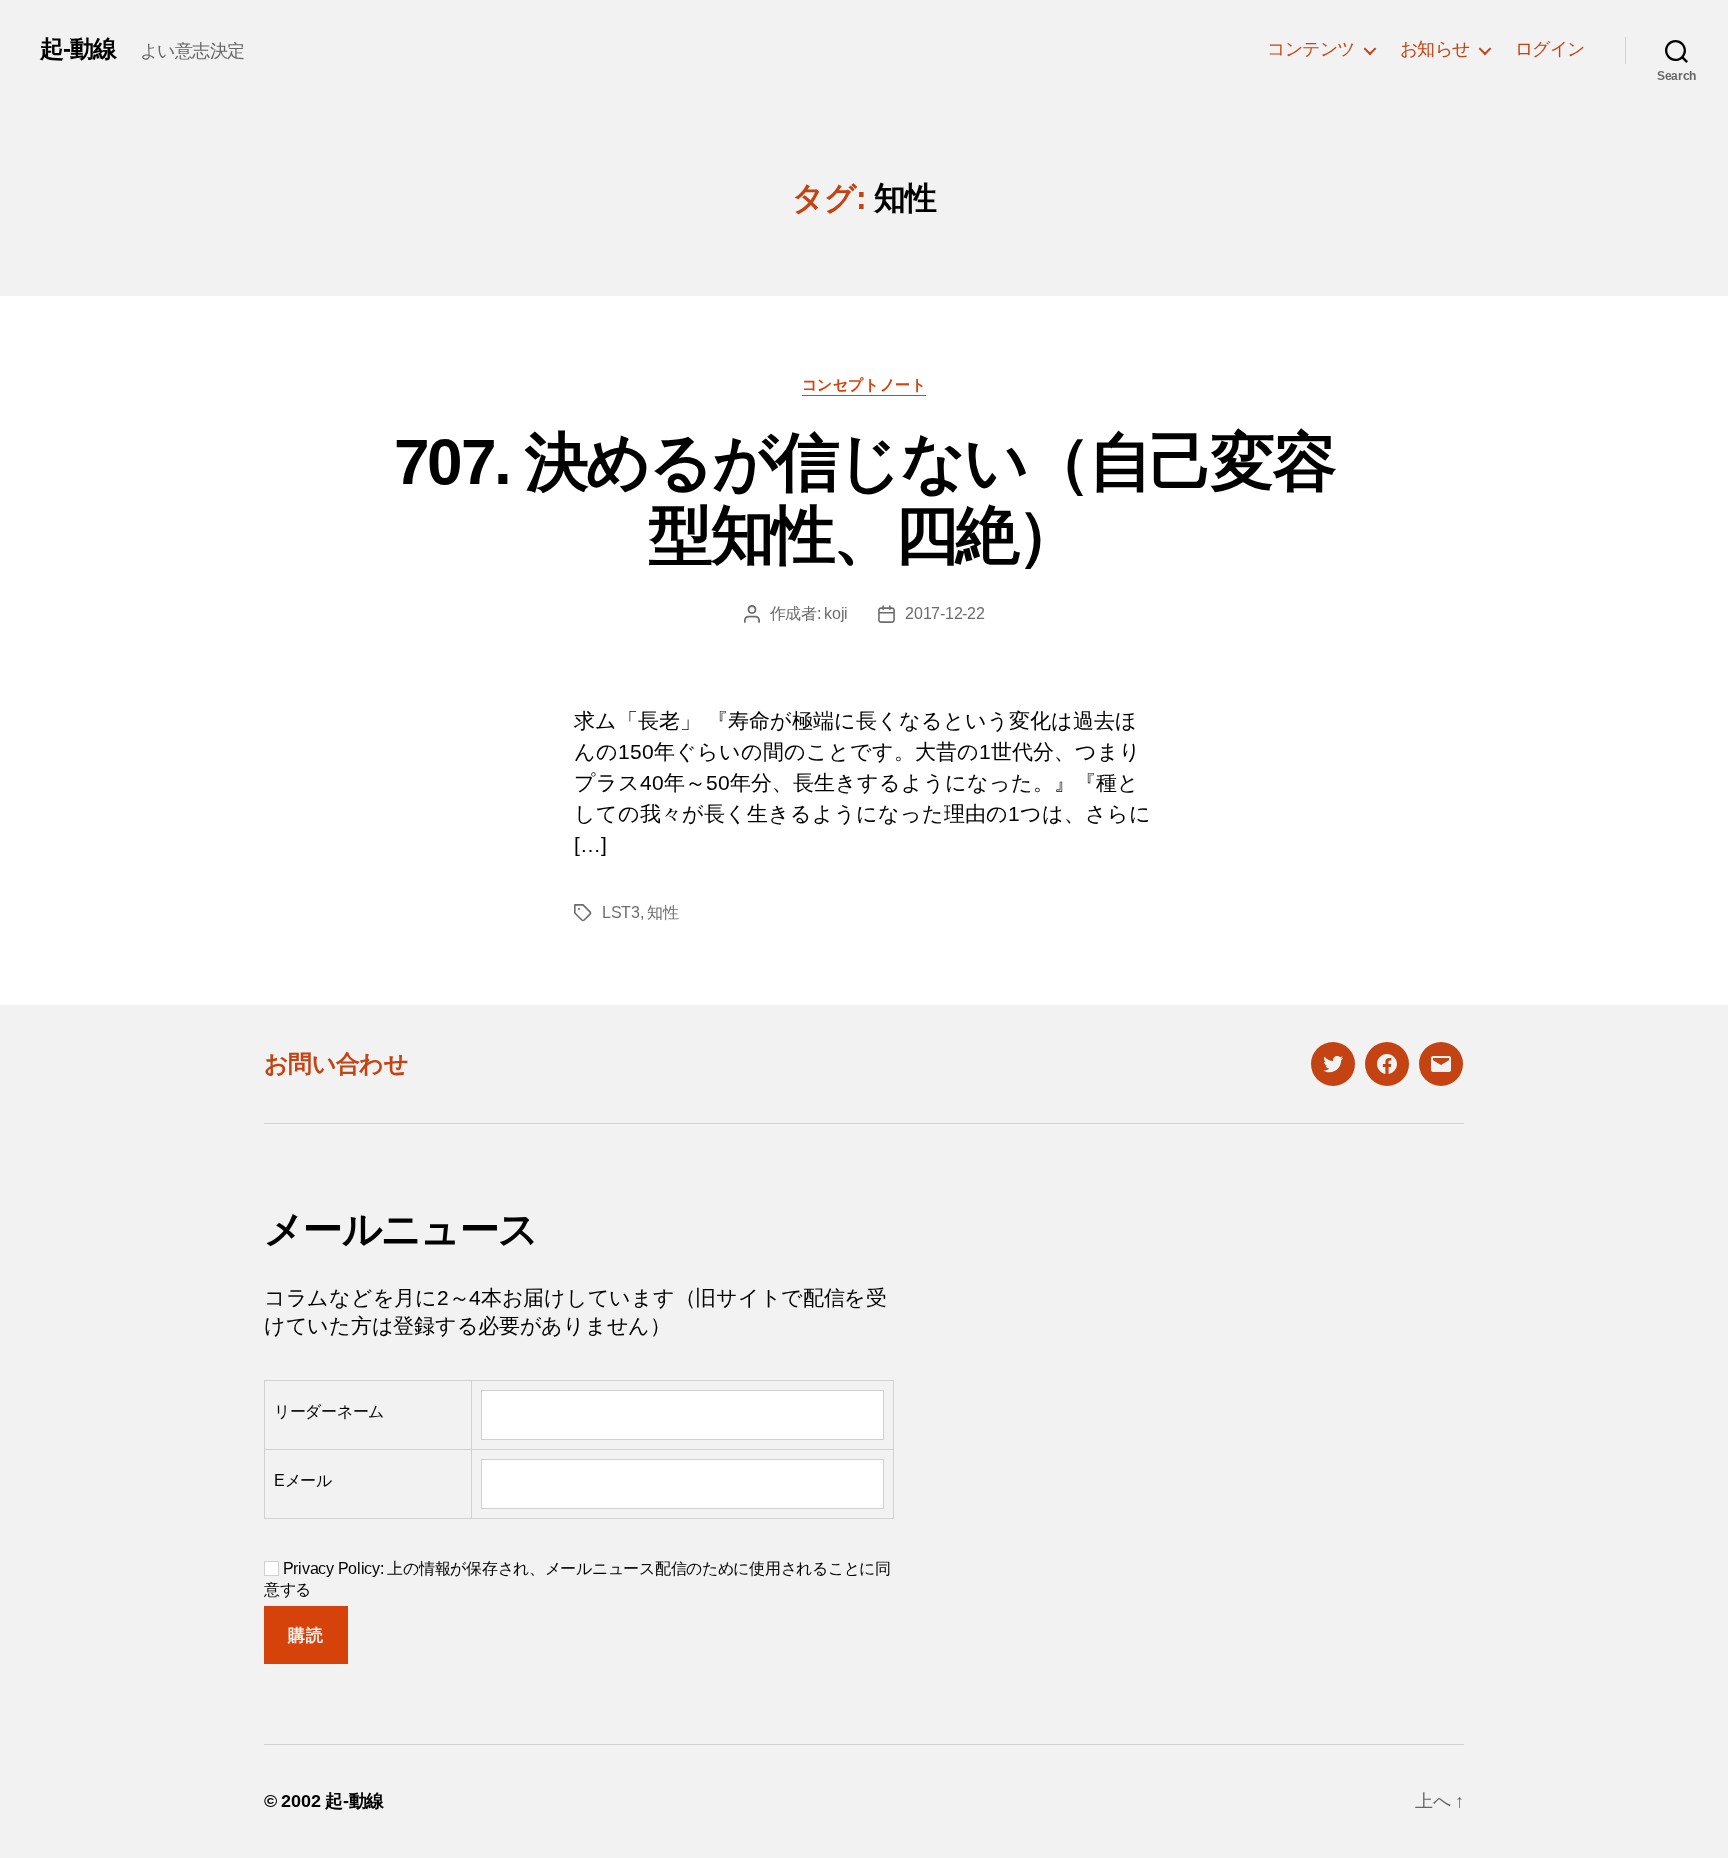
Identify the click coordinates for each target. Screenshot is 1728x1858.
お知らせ (1435, 49)
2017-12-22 (944, 613)
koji (836, 613)
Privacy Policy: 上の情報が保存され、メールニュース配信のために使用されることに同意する (577, 1579)
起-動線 (78, 49)
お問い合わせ (336, 1063)
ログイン (1550, 49)
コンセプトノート (864, 384)
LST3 (621, 912)
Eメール (303, 1480)
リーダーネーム (329, 1411)
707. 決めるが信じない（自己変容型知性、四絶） (864, 498)
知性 (662, 912)
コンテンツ (1311, 49)
